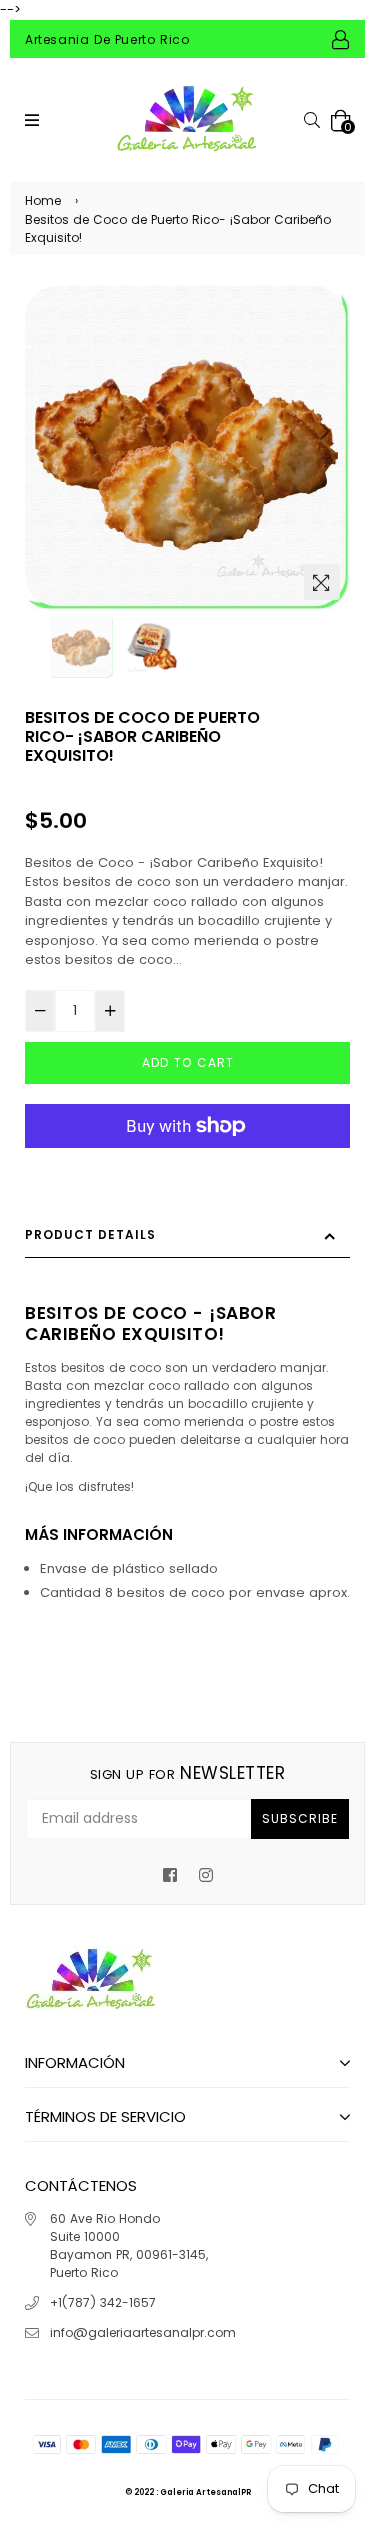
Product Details (90, 1234)
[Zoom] (322, 582)
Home (43, 200)
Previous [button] (50, 431)
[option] (187, 447)
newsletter (187, 1773)
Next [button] (325, 431)
